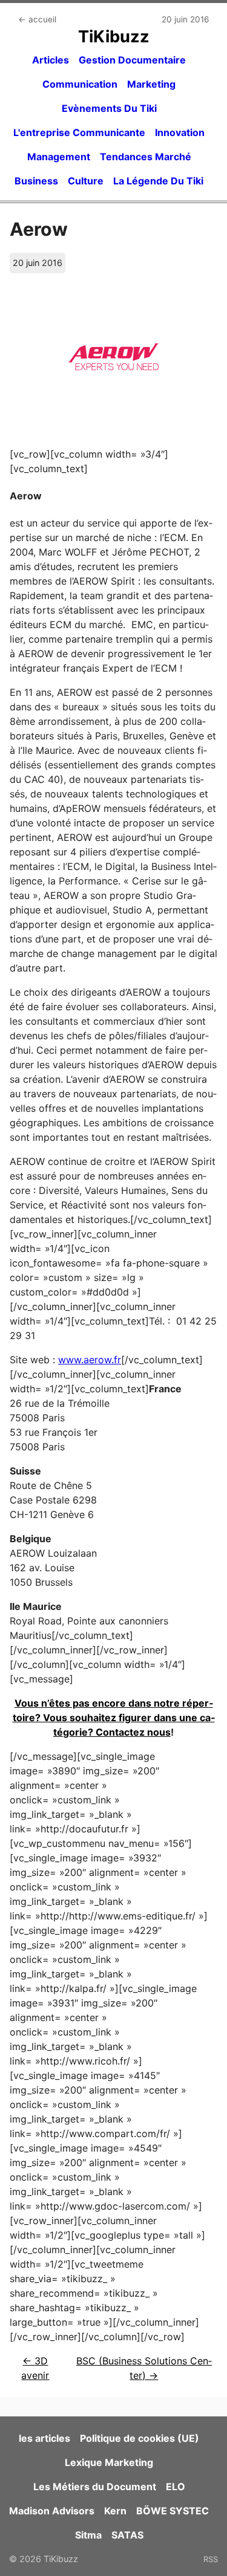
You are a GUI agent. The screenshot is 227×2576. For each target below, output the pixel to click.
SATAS (127, 2535)
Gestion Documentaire (132, 60)
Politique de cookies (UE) (140, 2438)
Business (36, 181)
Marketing (151, 84)
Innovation (180, 132)
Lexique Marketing (109, 2462)
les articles (44, 2438)
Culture (86, 181)
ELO (176, 2487)
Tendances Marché (146, 157)
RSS (211, 2559)
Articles (51, 60)
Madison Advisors (52, 2511)
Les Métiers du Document (95, 2487)
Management (59, 157)
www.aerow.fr (90, 1360)
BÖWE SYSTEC (173, 2511)
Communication (80, 84)
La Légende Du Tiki (158, 181)
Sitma (88, 2535)
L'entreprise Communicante (79, 132)
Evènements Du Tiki (109, 108)
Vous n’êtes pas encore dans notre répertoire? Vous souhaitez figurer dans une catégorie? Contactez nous (114, 1718)
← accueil (37, 19)
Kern (115, 2511)
